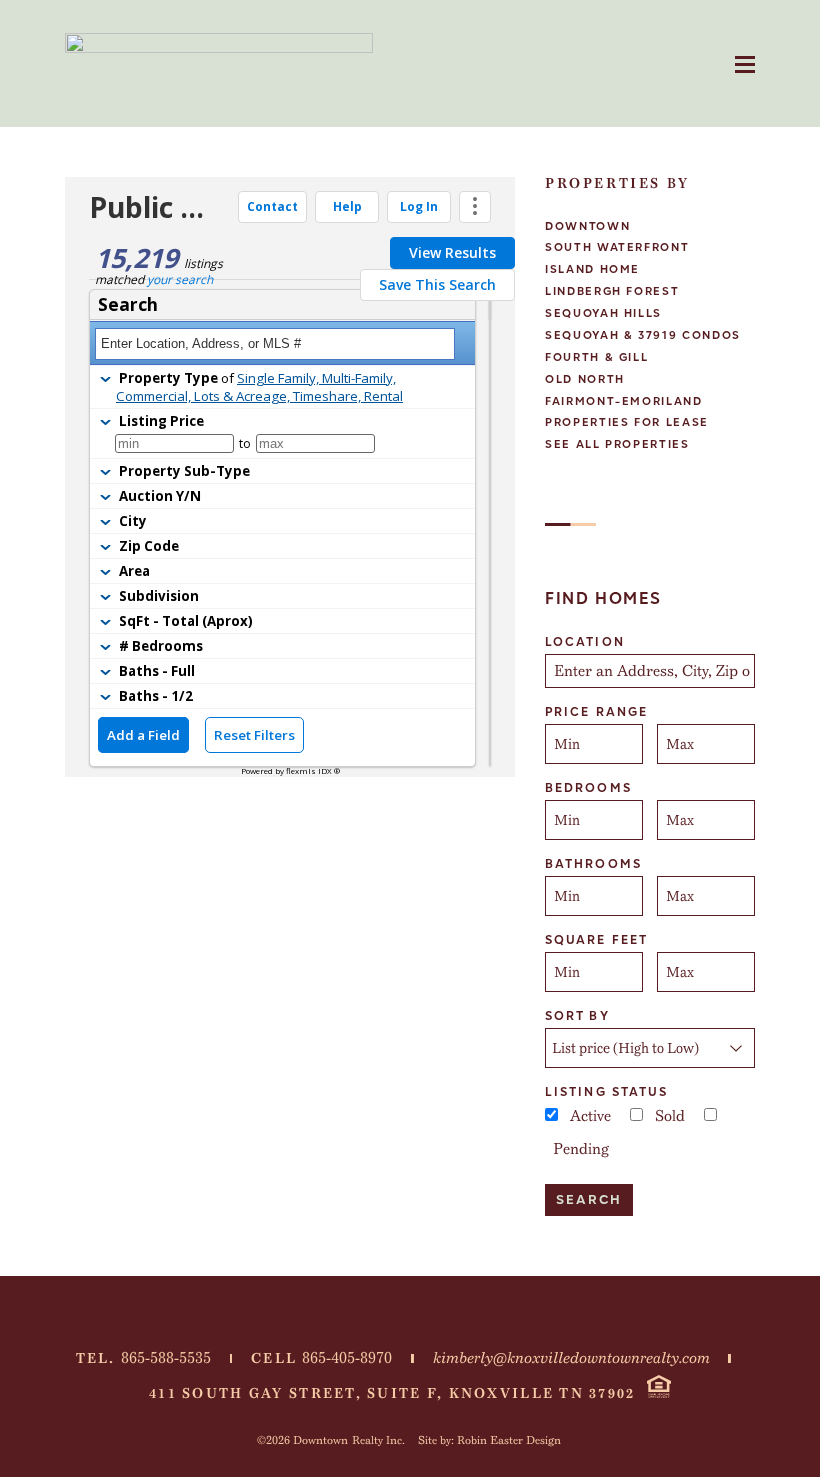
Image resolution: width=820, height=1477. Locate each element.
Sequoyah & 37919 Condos (643, 335)
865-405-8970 (347, 1358)
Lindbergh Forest (612, 291)
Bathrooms (593, 864)
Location (585, 642)
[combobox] (650, 671)
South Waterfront (617, 247)
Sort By (577, 1016)
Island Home (592, 269)
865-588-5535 (166, 1358)
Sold (670, 1116)
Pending (581, 1149)
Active (590, 1116)
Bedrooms (588, 788)
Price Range (596, 712)
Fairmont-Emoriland (624, 401)
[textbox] (652, 671)
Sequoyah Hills (603, 313)
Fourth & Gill (596, 357)
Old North (585, 379)
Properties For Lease (627, 422)
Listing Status (606, 1092)
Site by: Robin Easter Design (489, 1440)
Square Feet (596, 940)
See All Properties (617, 444)
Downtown (587, 226)
